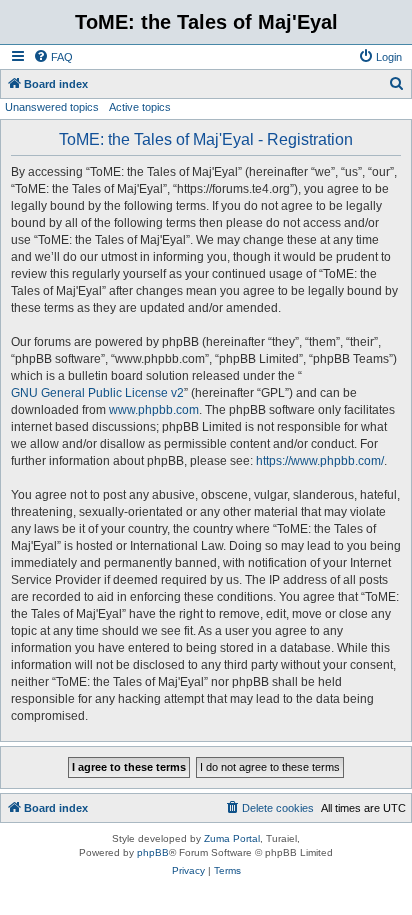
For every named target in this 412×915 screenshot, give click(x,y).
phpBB (153, 852)
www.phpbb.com (154, 410)
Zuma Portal (232, 838)
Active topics (140, 107)
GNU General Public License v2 (97, 393)
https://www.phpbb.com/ (320, 461)
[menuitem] (53, 57)
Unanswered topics (52, 107)
